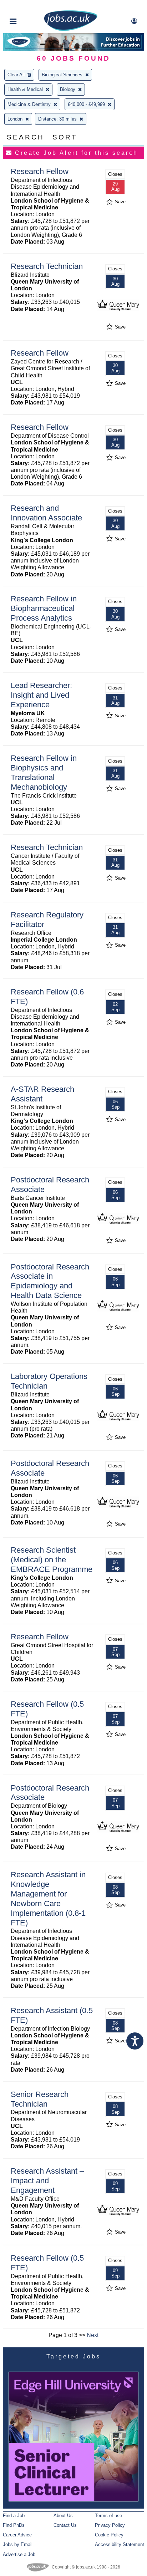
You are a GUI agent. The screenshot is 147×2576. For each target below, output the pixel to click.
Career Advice (17, 2535)
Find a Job (14, 2516)
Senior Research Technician (40, 2099)
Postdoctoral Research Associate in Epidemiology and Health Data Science (50, 1281)
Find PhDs (14, 2525)
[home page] (71, 29)
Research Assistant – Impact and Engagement (47, 2181)
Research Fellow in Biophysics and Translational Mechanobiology (44, 773)
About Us (63, 2516)
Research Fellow (40, 171)
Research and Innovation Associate (46, 513)
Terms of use (108, 2516)
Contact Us (65, 2525)
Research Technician (47, 266)
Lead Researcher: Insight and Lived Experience (41, 695)
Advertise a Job (19, 2554)
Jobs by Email (18, 2544)
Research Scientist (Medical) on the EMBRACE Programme (52, 1560)
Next (93, 2335)
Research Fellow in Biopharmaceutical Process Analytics (44, 608)
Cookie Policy (109, 2535)
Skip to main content (29, 6)
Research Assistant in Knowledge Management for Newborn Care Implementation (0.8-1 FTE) (48, 1898)
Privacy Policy (110, 2525)
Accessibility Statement (120, 2544)
